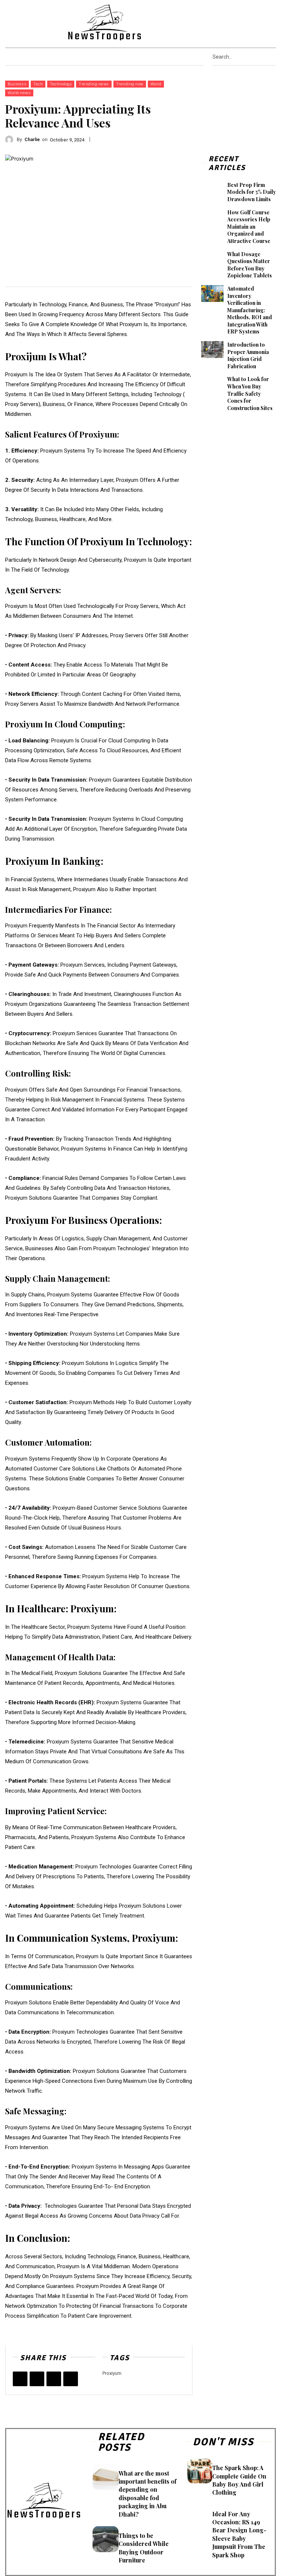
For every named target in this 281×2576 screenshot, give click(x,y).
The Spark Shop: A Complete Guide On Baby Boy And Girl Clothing (239, 2480)
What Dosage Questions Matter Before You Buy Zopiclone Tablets (250, 265)
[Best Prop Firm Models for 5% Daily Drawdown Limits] (212, 190)
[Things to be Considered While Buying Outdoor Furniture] (106, 2539)
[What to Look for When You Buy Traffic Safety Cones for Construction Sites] (212, 384)
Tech (38, 84)
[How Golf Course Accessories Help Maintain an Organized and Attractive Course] (212, 217)
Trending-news (94, 84)
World (156, 84)
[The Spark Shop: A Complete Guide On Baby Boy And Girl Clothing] (200, 2471)
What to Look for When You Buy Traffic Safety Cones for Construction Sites (250, 393)
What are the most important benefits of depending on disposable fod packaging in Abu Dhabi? (147, 2494)
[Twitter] (268, 22)
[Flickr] (230, 22)
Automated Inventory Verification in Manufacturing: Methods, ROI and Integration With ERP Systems (250, 310)
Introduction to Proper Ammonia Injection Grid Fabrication (248, 355)
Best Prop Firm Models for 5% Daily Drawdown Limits (252, 192)
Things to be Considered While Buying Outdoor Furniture (144, 2548)
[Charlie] (11, 140)
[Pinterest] (249, 22)
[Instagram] (240, 22)
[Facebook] (221, 22)
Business (17, 84)
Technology (61, 84)
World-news (19, 93)
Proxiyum (112, 2373)
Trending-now (130, 84)
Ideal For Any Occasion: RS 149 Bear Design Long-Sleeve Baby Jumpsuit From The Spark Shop (239, 2534)
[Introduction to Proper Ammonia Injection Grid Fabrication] (212, 350)
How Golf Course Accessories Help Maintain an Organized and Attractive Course (249, 227)
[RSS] (258, 22)
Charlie (32, 139)
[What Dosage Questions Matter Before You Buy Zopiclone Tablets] (212, 259)
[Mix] (71, 2379)
